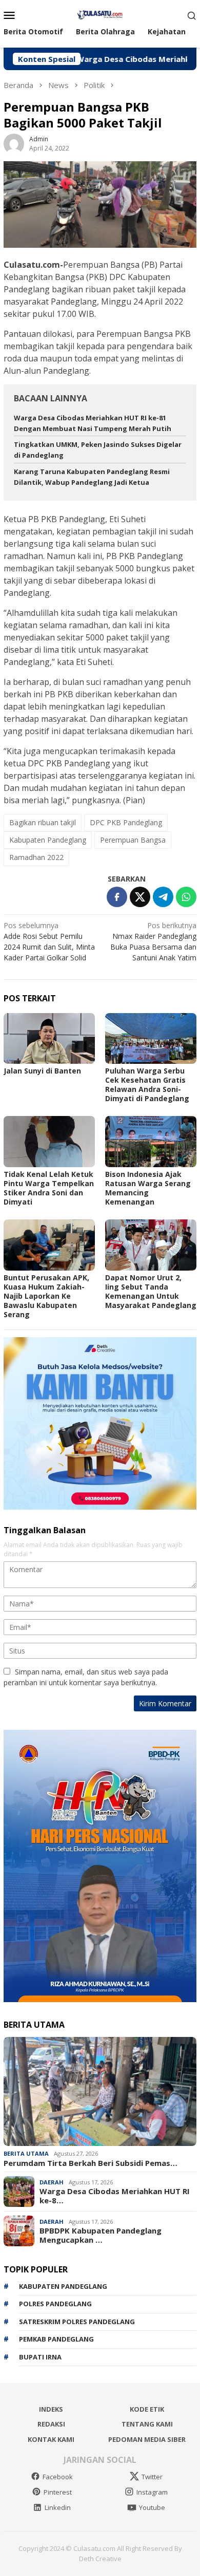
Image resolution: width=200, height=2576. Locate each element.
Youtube (152, 2507)
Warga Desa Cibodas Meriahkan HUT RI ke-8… (115, 2196)
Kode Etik (147, 2409)
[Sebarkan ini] (117, 897)
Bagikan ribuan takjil (43, 822)
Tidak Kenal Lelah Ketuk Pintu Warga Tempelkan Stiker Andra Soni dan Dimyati (49, 1188)
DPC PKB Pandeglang (126, 822)
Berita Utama (26, 2153)
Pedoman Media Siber (147, 2439)
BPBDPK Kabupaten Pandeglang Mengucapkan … (101, 2235)
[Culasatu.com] (100, 14)
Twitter (152, 2477)
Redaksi (51, 2424)
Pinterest (58, 2492)
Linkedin (58, 2507)
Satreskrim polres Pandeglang (77, 2322)
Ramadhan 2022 (36, 857)
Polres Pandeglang (55, 2304)
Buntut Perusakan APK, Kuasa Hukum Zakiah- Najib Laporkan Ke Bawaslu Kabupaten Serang (46, 1296)
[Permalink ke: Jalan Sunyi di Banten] (49, 1039)
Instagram (152, 2492)
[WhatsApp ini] (186, 897)
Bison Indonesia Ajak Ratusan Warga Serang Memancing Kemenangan (148, 1188)
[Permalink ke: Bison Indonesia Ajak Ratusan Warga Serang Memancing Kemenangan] (151, 1142)
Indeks (51, 2409)
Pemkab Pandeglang (56, 2339)
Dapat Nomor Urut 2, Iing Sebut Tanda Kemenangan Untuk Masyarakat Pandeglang (151, 1291)
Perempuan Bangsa (133, 840)
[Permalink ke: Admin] (14, 143)
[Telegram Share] (163, 897)
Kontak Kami (51, 2439)
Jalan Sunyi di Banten (42, 1071)
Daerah (52, 2182)
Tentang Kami (147, 2424)
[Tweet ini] (140, 897)
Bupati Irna (40, 2357)
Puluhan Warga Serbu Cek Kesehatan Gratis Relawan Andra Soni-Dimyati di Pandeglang (147, 1085)
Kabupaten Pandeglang (48, 840)
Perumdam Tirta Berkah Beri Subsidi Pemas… (91, 2163)
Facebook (58, 2477)
